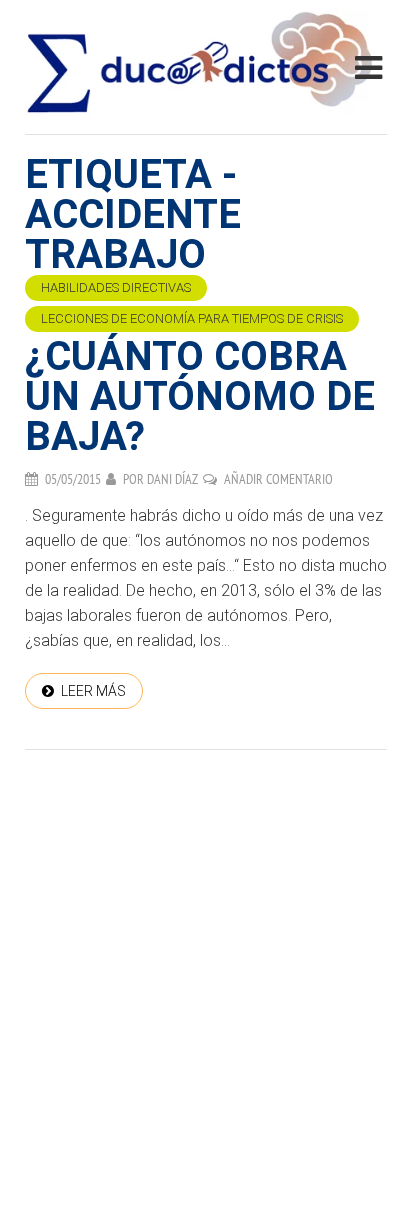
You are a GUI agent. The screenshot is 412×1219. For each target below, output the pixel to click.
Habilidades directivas (116, 287)
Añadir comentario (278, 479)
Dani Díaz (172, 479)
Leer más (93, 691)
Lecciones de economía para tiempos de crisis (192, 318)
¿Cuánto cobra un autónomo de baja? (200, 396)
